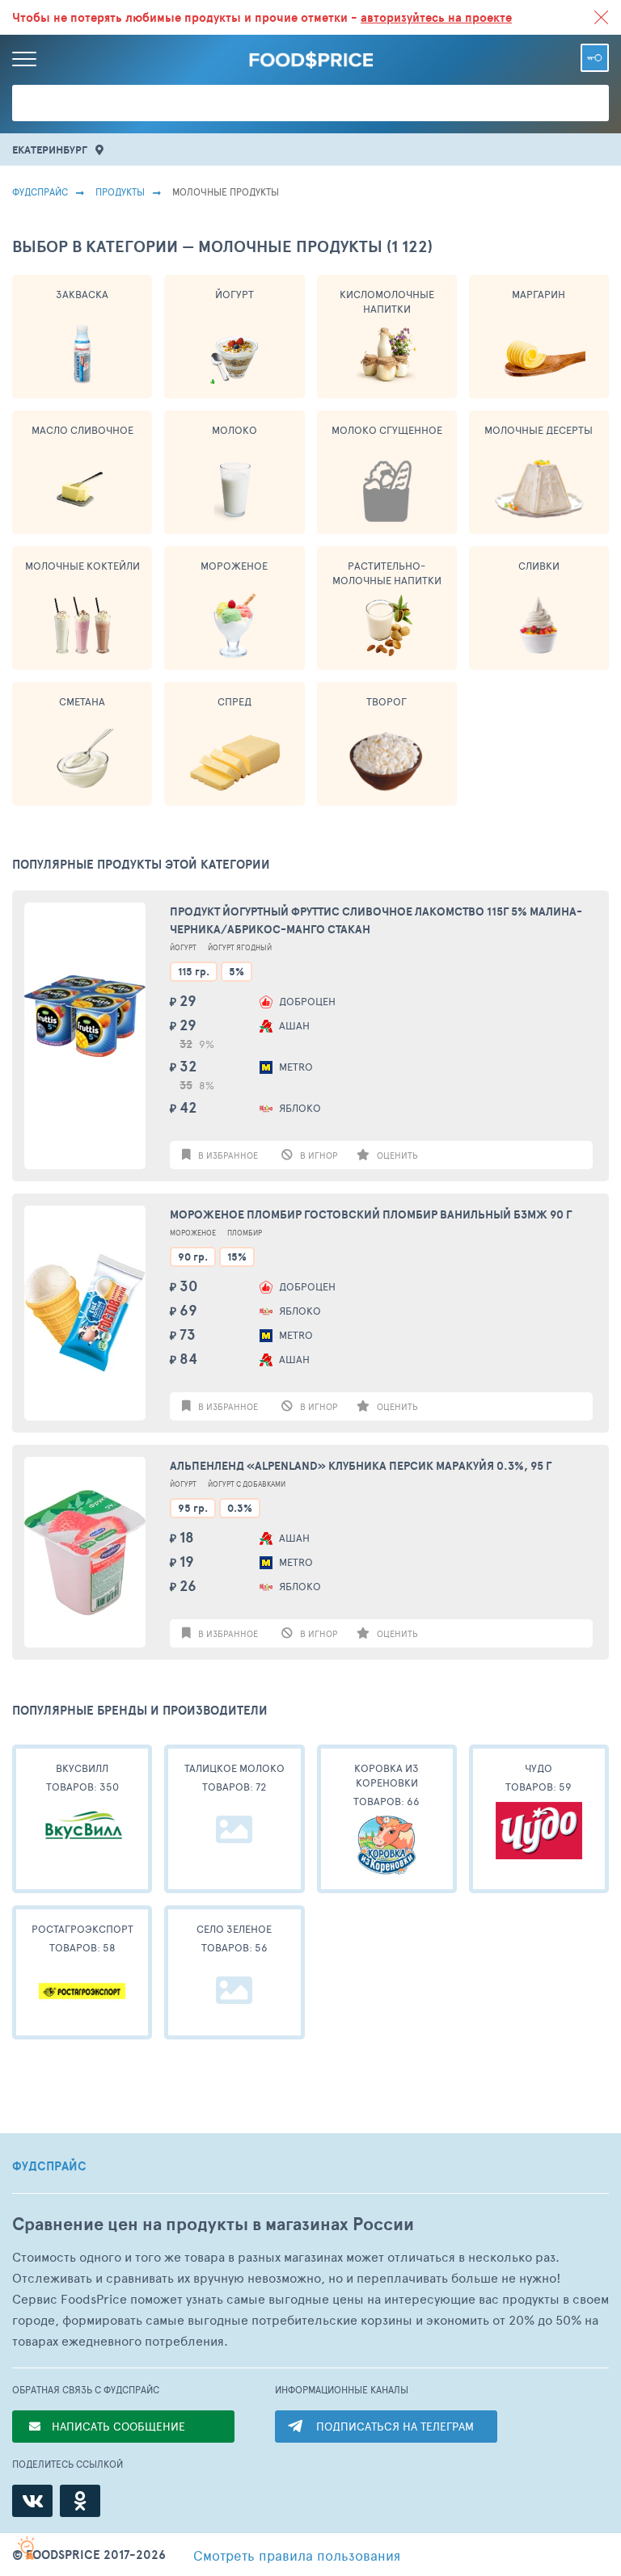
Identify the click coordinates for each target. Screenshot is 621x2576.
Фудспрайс (40, 192)
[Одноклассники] (80, 2501)
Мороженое (234, 566)
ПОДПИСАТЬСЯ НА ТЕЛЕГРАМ (395, 2426)
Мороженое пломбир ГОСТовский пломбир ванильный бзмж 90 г (371, 1214)
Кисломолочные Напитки (387, 301)
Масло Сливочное (82, 430)
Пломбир (245, 1233)
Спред (234, 701)
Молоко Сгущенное (387, 430)
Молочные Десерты (539, 430)
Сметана (82, 701)
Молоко (234, 430)
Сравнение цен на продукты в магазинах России (213, 2224)
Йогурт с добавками (247, 1484)
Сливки (539, 566)
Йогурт (234, 294)
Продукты (120, 192)
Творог (387, 701)
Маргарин (539, 294)
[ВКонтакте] (32, 2501)
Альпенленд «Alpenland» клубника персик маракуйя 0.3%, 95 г (361, 1466)
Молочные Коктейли (82, 566)
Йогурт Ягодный (240, 947)
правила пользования (297, 2555)
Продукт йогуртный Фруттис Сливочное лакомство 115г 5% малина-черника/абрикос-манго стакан (376, 920)
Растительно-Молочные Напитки (387, 573)
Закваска (82, 294)
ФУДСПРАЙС (49, 2166)
